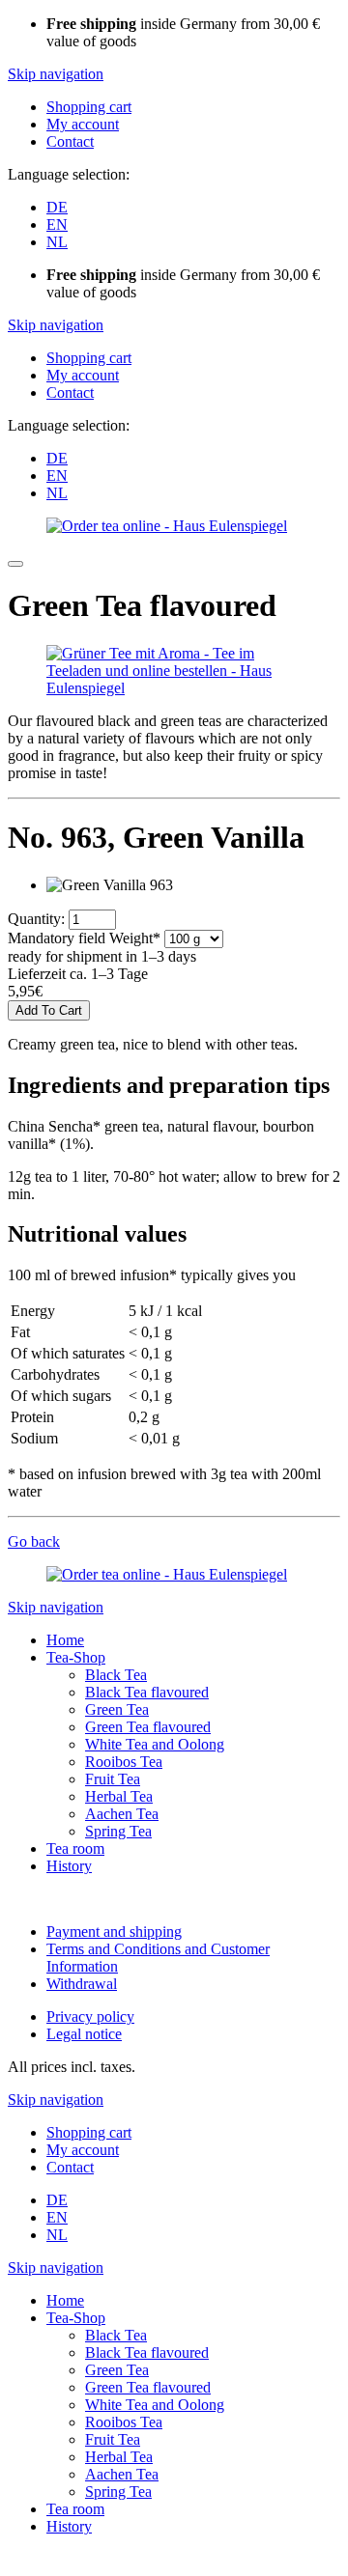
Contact (70, 141)
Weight (84, 938)
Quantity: (36, 919)
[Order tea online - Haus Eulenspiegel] (167, 526)
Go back (34, 1541)
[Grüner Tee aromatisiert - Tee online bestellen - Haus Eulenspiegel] (174, 688)
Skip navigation (56, 74)
